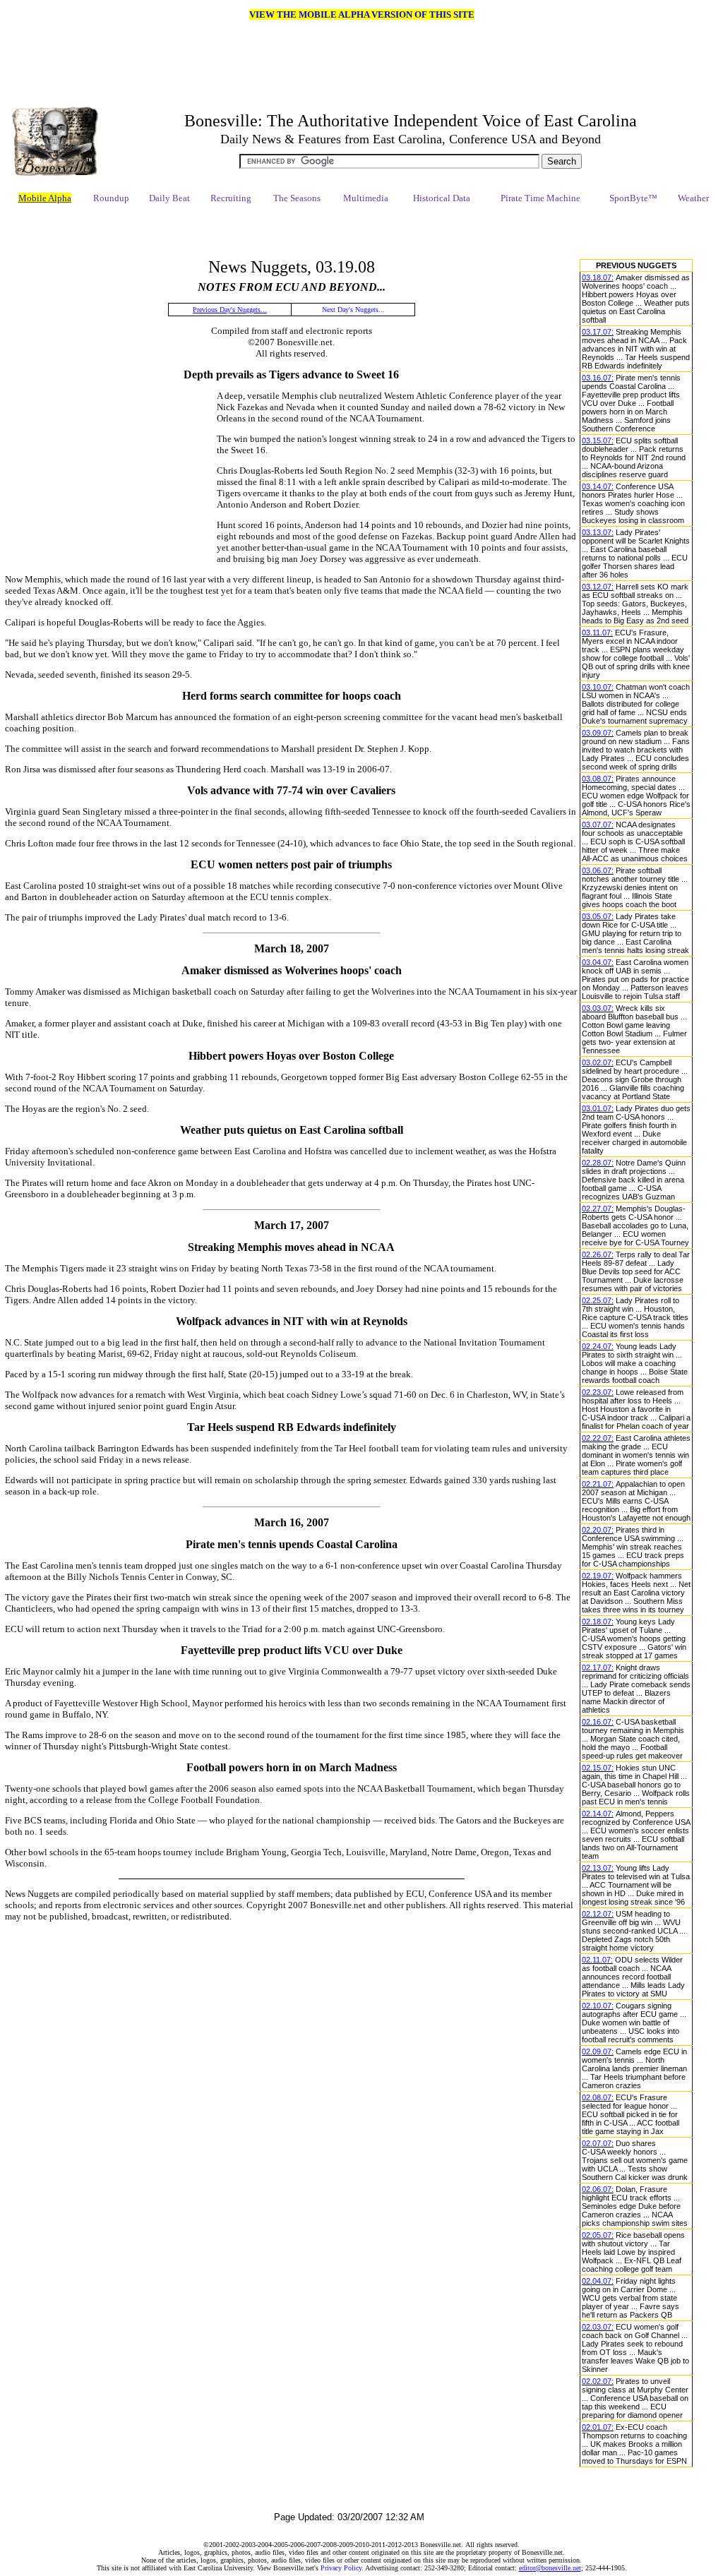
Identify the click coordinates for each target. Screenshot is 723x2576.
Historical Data (442, 198)
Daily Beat (169, 198)
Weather (693, 198)
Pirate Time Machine (540, 198)
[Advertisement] (349, 232)
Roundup (111, 198)
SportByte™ (633, 198)
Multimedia (366, 198)
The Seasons (297, 198)
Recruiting (231, 198)
